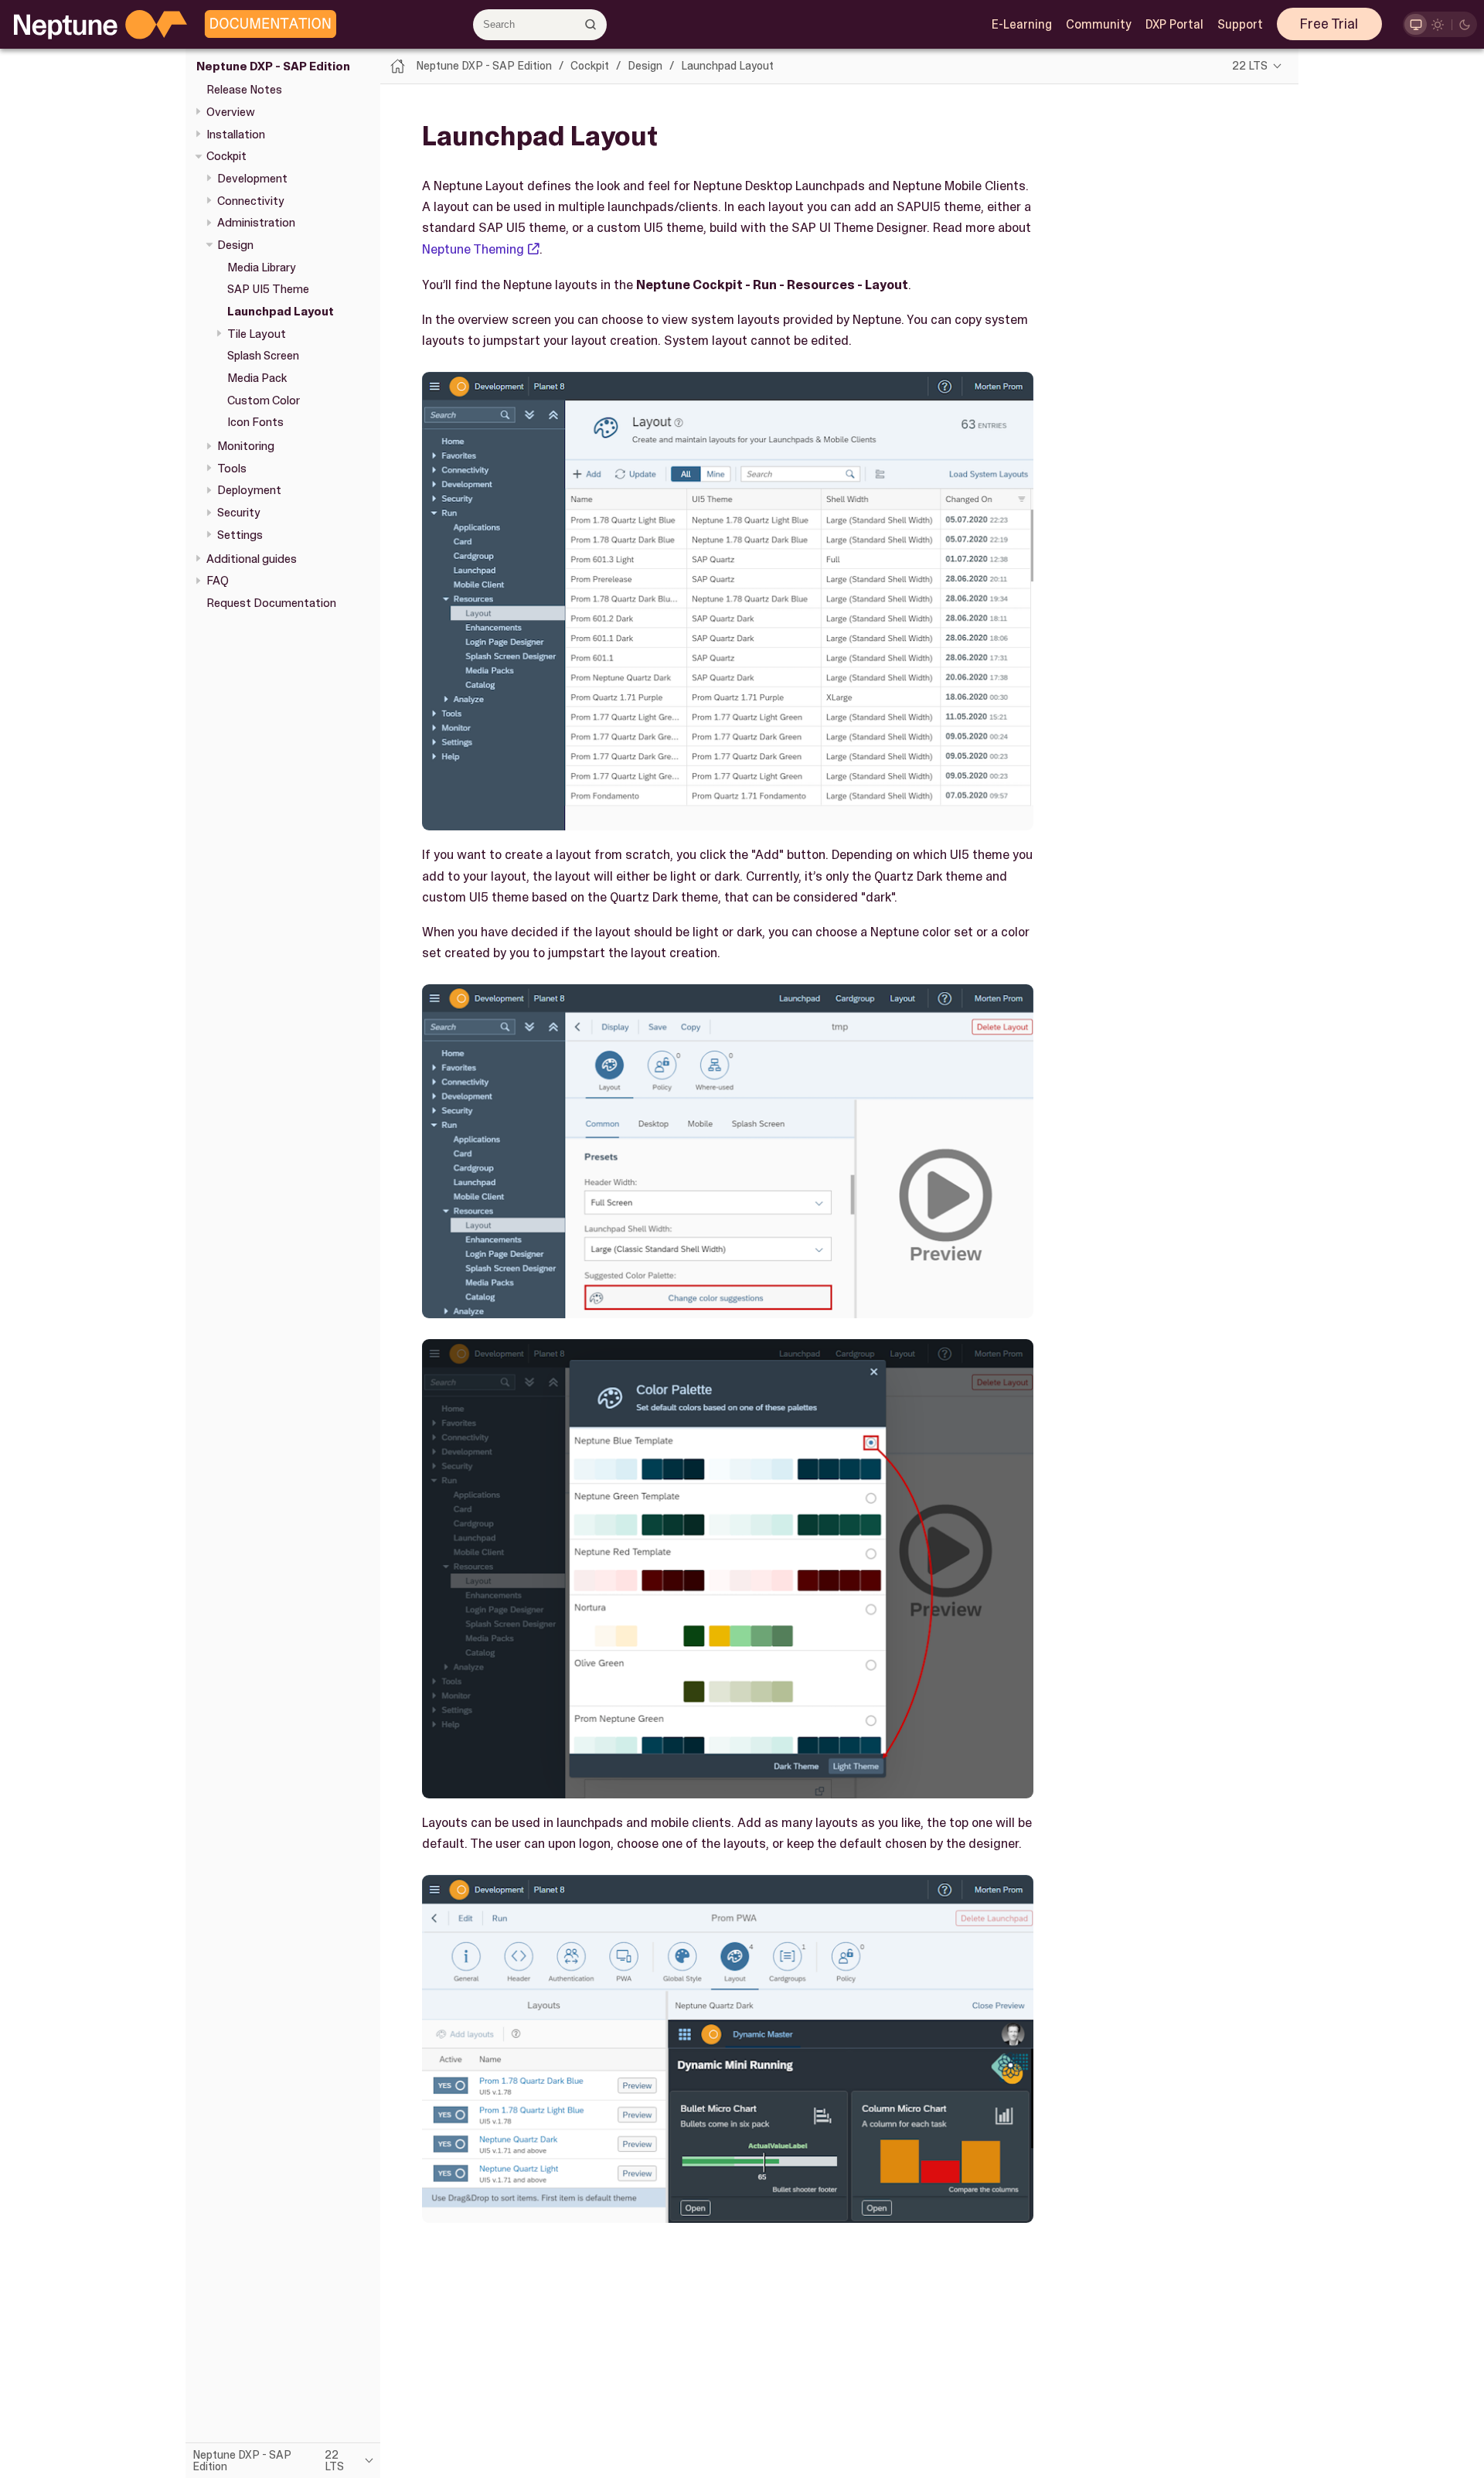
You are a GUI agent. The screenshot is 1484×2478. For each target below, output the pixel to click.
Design (235, 245)
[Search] (591, 24)
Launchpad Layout (281, 312)
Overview (231, 112)
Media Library (262, 268)
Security (239, 513)
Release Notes (244, 90)
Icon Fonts (255, 422)
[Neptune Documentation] (267, 25)
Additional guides (252, 559)
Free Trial (1329, 24)
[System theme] (1416, 24)
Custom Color (264, 401)
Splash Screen (263, 356)
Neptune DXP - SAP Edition (273, 66)
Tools (232, 469)
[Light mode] (1438, 24)
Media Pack (257, 378)
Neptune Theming (473, 249)
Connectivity (251, 201)
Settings (240, 535)
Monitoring (246, 446)
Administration (256, 223)
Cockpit (226, 156)
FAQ (218, 581)
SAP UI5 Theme (268, 289)
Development (252, 179)
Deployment (249, 491)
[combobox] (540, 25)
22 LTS (1250, 66)
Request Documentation (271, 603)
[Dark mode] (1465, 24)
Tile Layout (257, 334)
